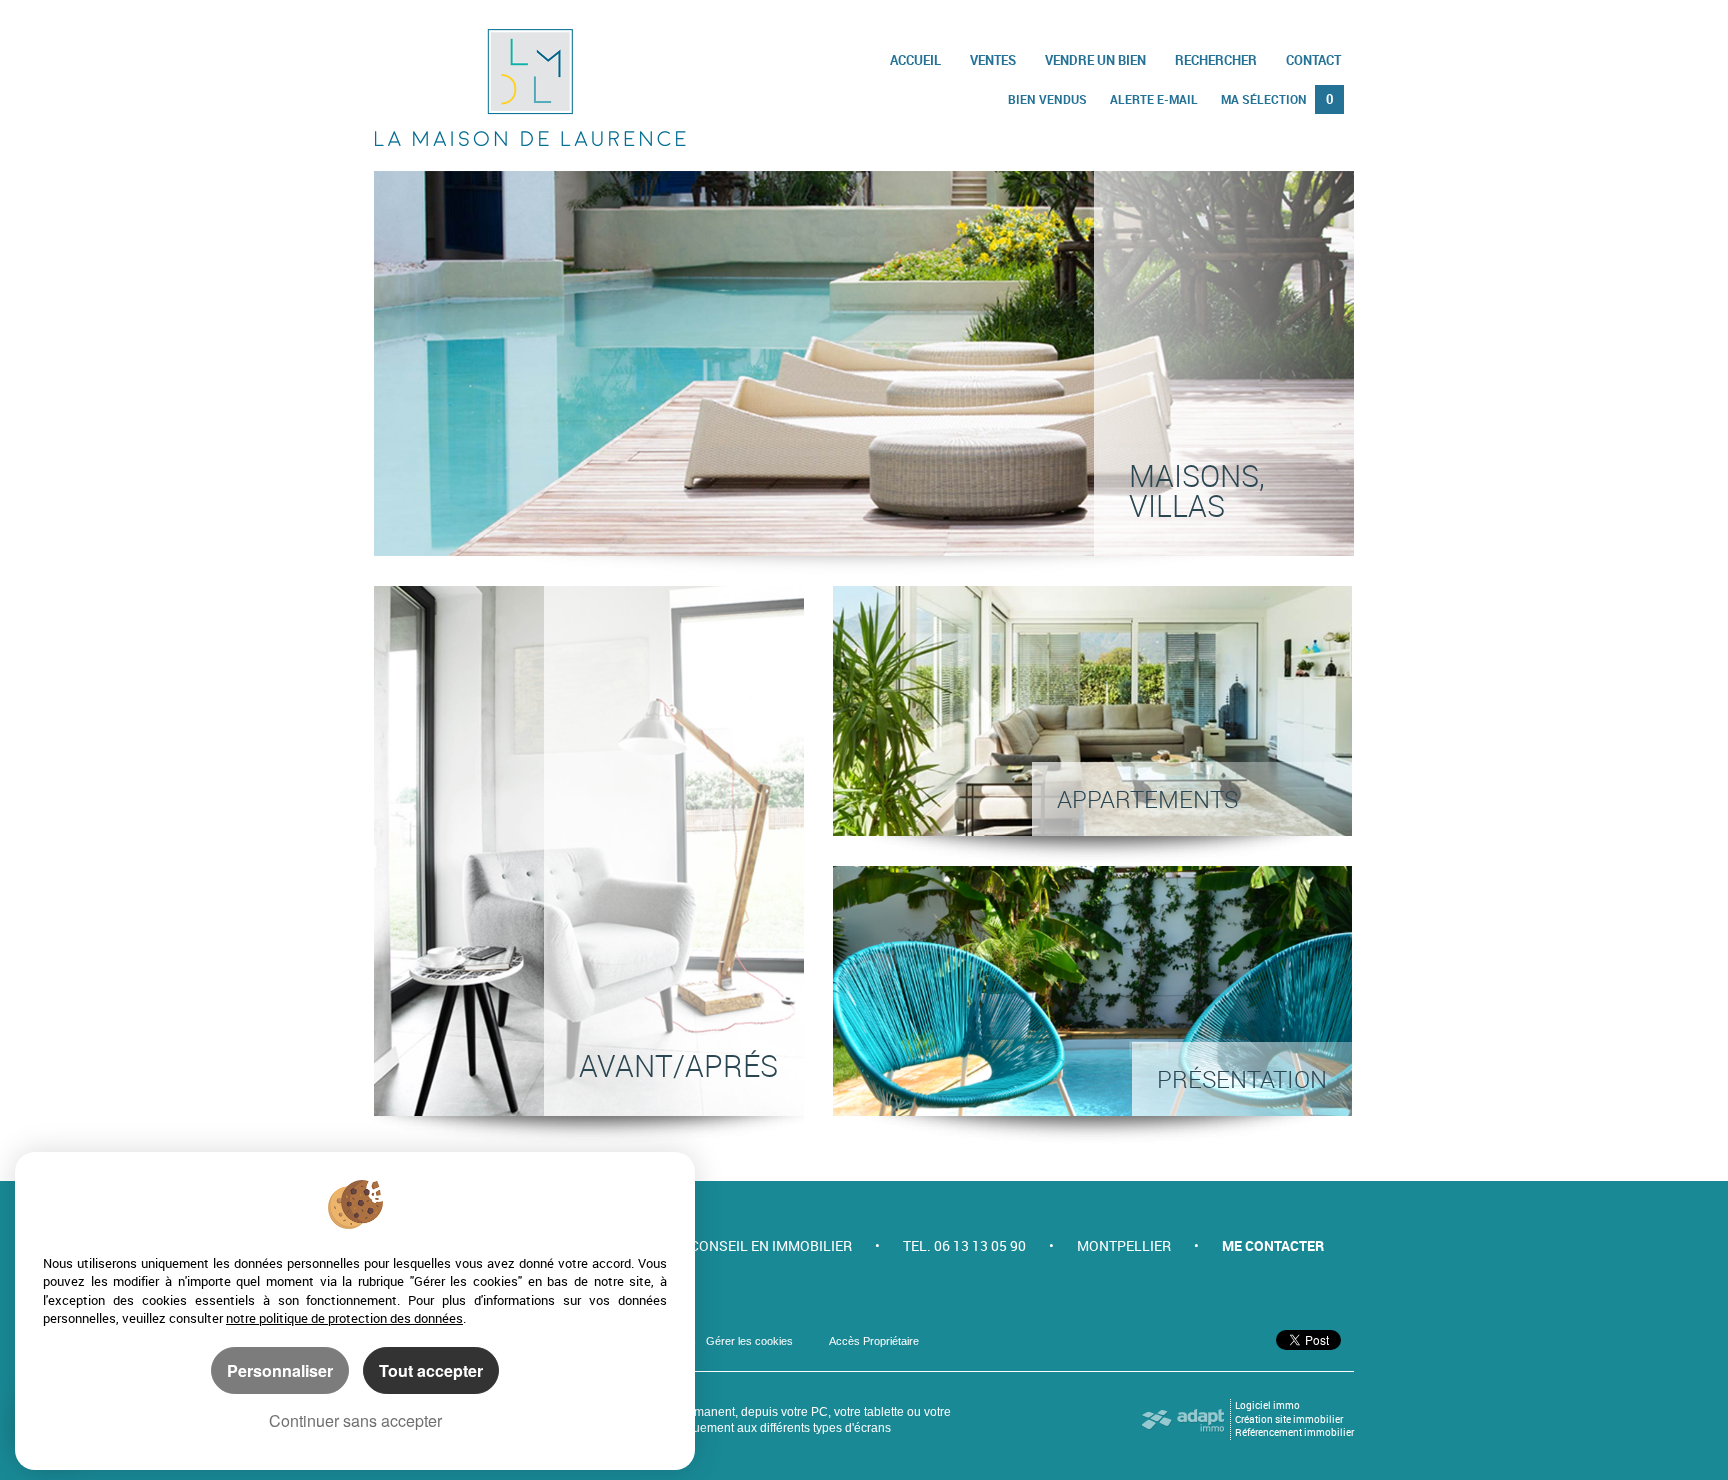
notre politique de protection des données (344, 1318)
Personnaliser (280, 1370)
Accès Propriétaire (874, 1341)
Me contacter (1273, 1245)
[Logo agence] (530, 87)
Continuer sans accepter (355, 1420)
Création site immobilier (1289, 1419)
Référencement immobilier (1294, 1432)
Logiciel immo (1267, 1405)
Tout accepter (431, 1370)
